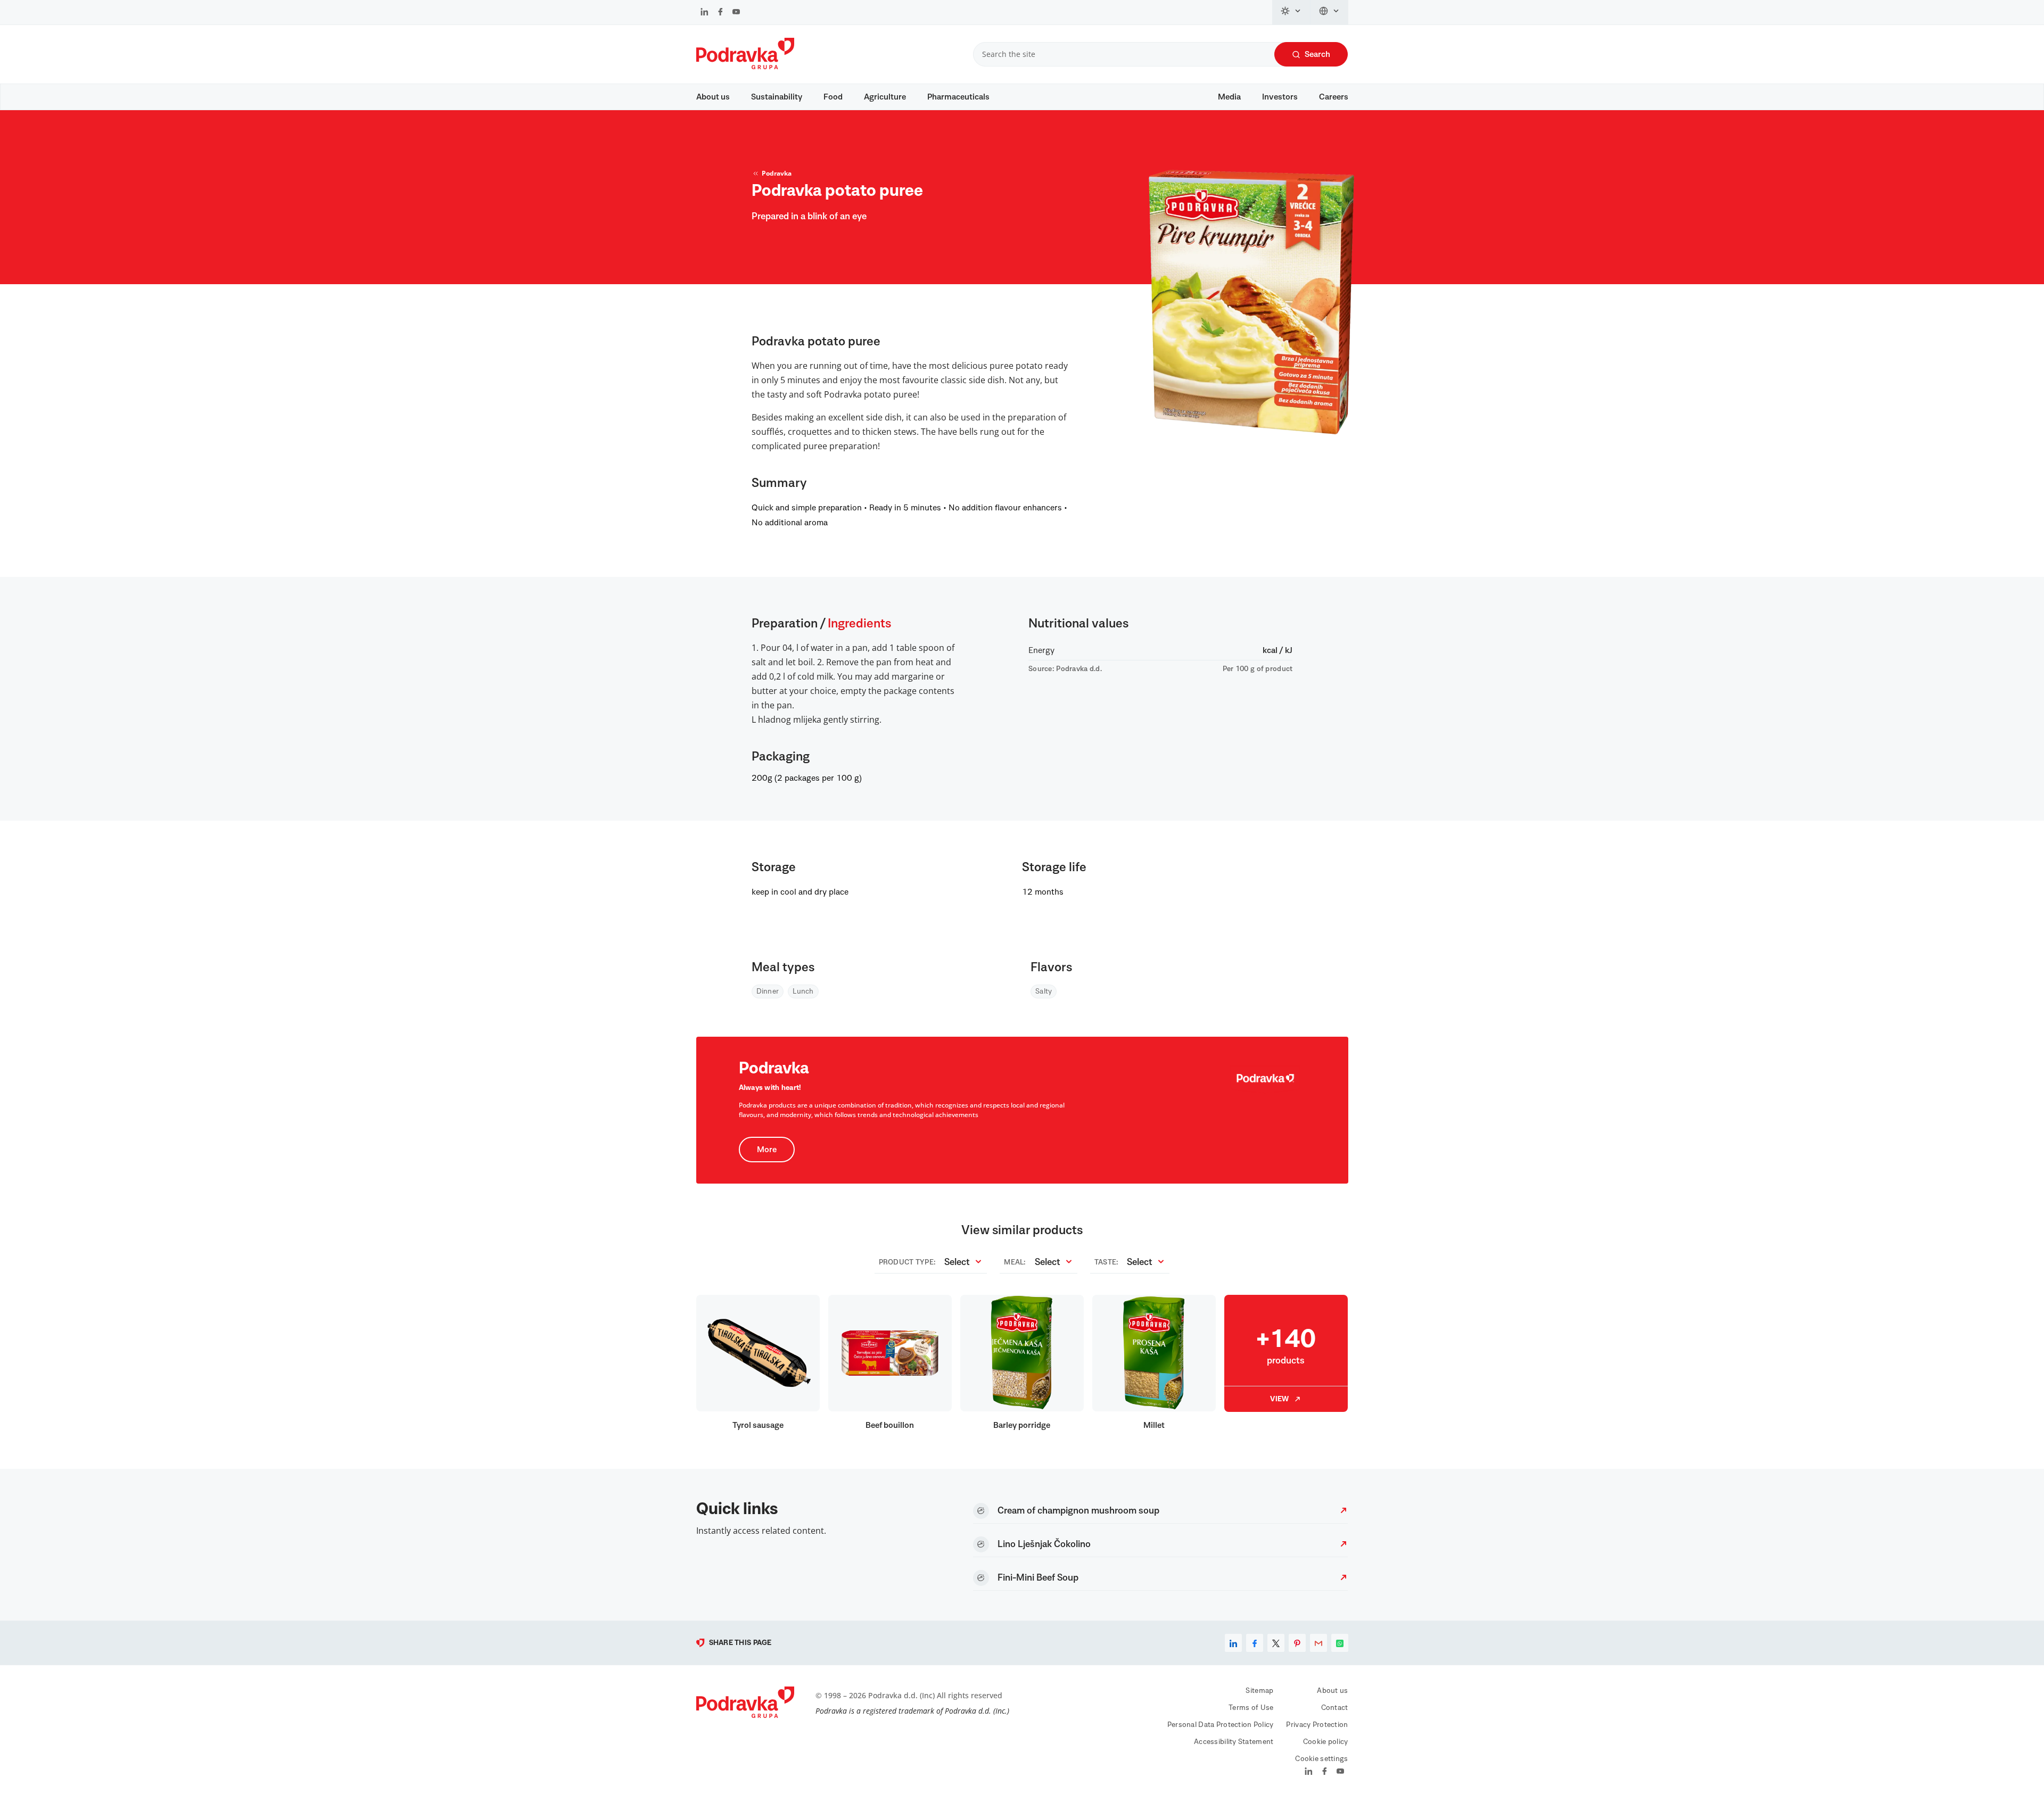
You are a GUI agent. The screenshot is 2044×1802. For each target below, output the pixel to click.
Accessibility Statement (1234, 1742)
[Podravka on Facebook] (720, 13)
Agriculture (885, 97)
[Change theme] (1291, 12)
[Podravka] (745, 67)
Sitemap (1259, 1691)
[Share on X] (1276, 1643)
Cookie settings (1321, 1759)
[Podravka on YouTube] (736, 13)
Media (1229, 97)
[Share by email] (1318, 1643)
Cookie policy (1326, 1742)
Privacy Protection (1317, 1725)
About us (713, 97)
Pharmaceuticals (958, 97)
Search (1317, 54)
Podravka (777, 173)
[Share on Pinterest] (1297, 1643)
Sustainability (777, 97)
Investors (1280, 97)
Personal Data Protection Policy (1221, 1725)
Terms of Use (1251, 1708)
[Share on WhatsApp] (1340, 1643)
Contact (1335, 1708)
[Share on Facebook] (1255, 1643)
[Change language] (1329, 12)
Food (833, 97)
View (1279, 1399)
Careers (1334, 97)
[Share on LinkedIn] (1233, 1643)
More (767, 1150)
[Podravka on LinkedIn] (704, 13)
